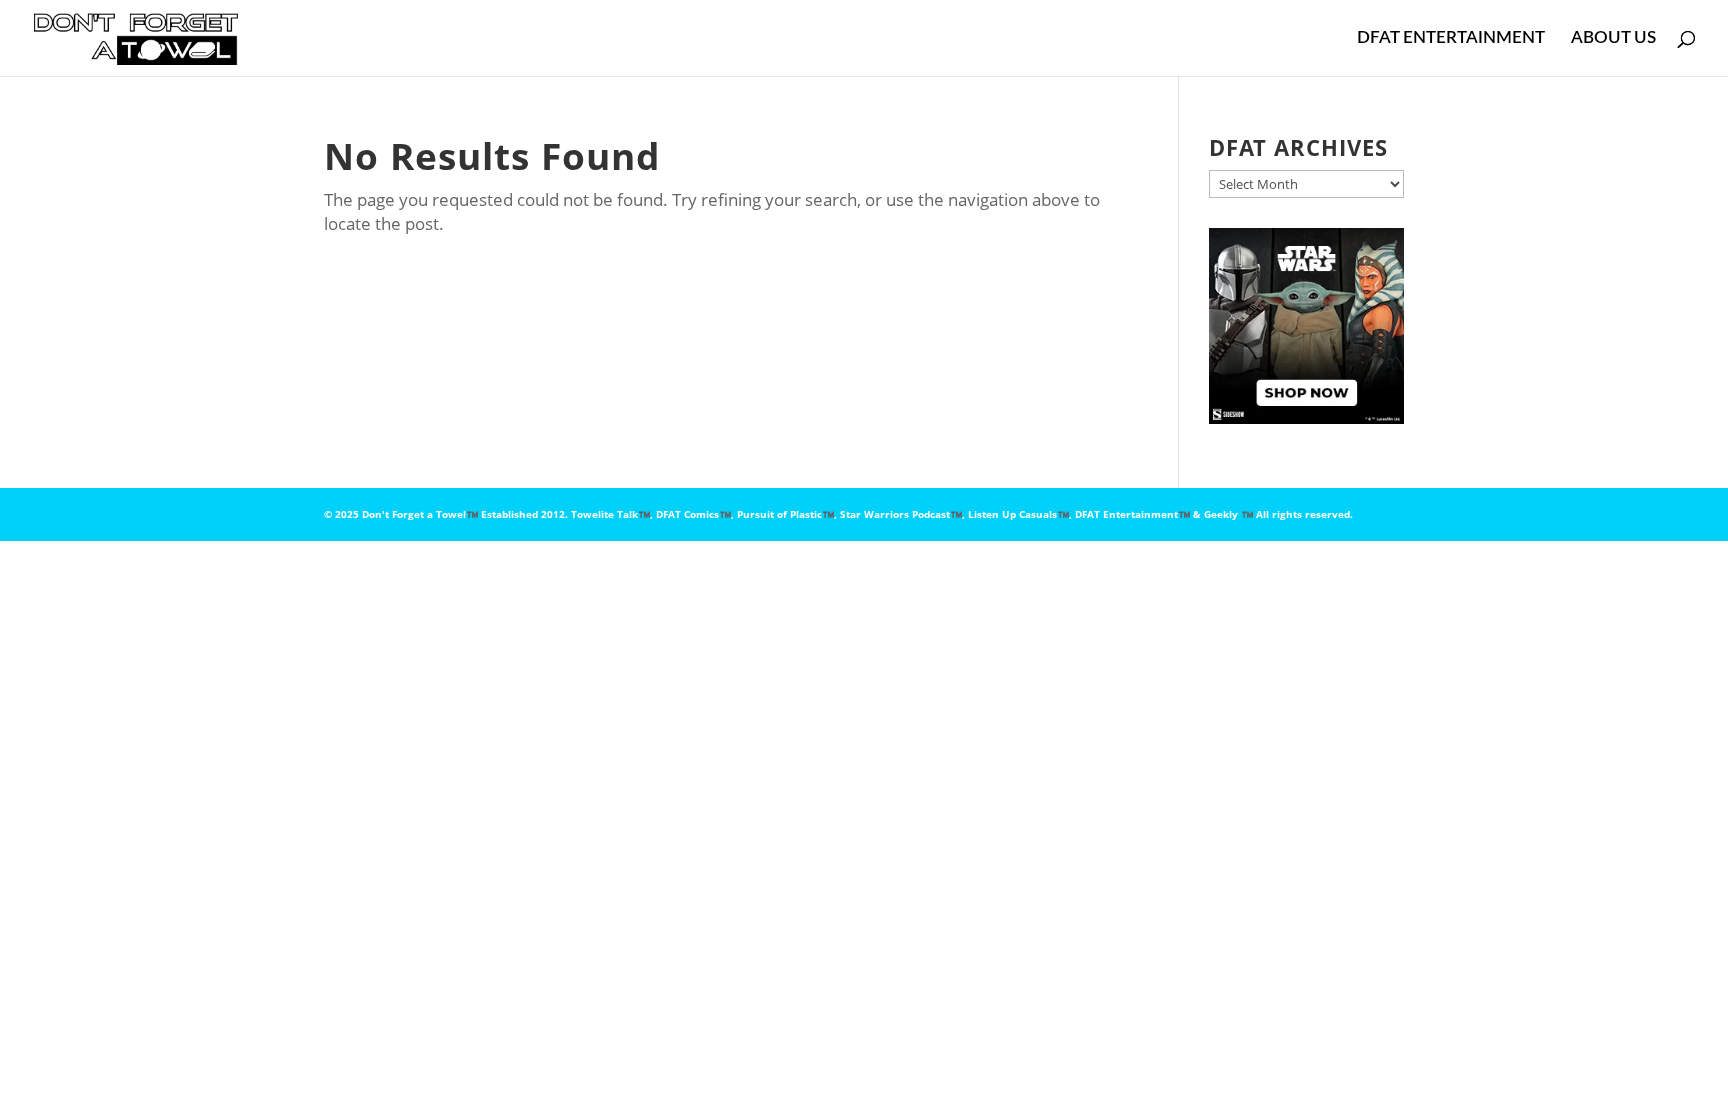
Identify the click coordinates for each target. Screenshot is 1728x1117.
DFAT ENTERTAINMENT (1451, 38)
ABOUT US (1613, 38)
